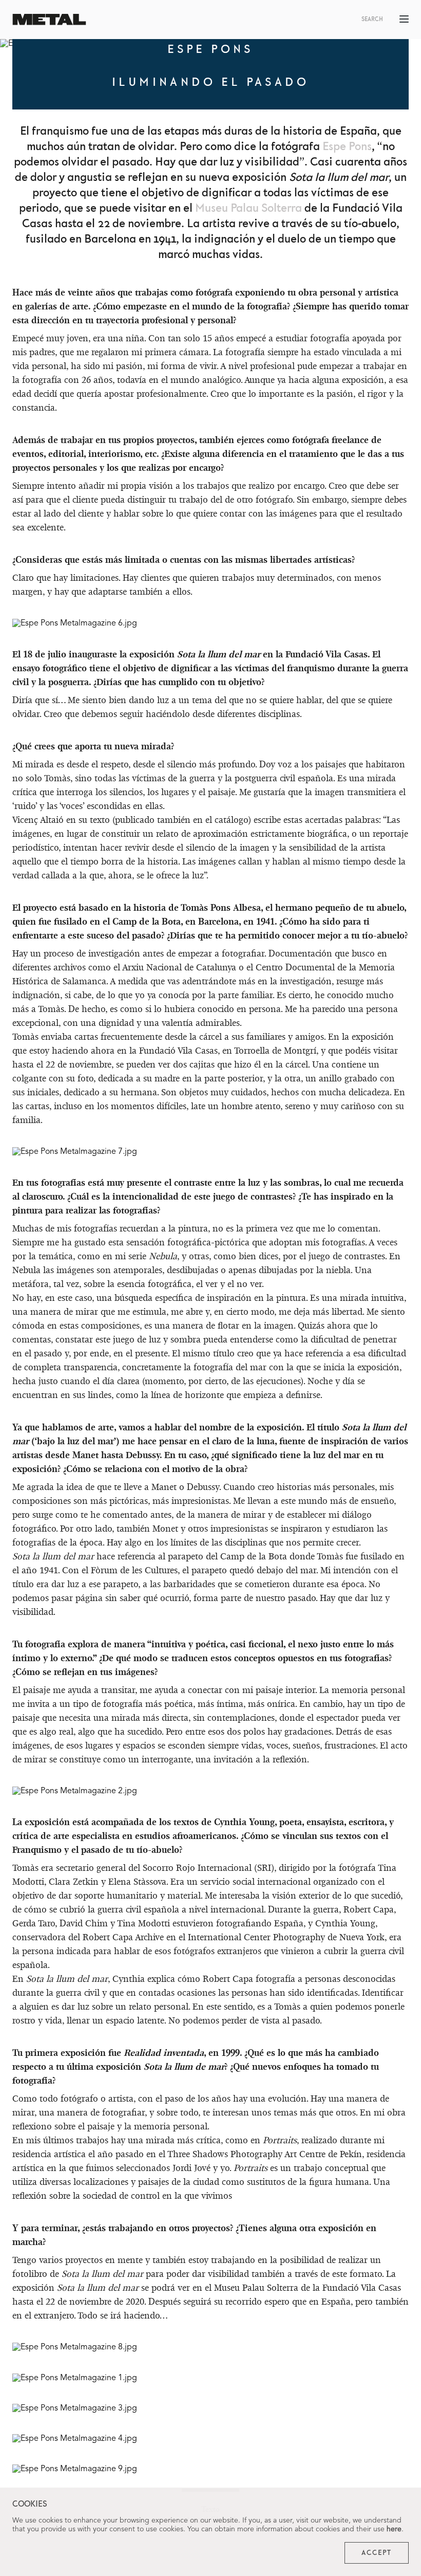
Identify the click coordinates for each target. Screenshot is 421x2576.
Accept (377, 2553)
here (394, 2529)
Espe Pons (347, 147)
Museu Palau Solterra (248, 208)
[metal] (49, 19)
